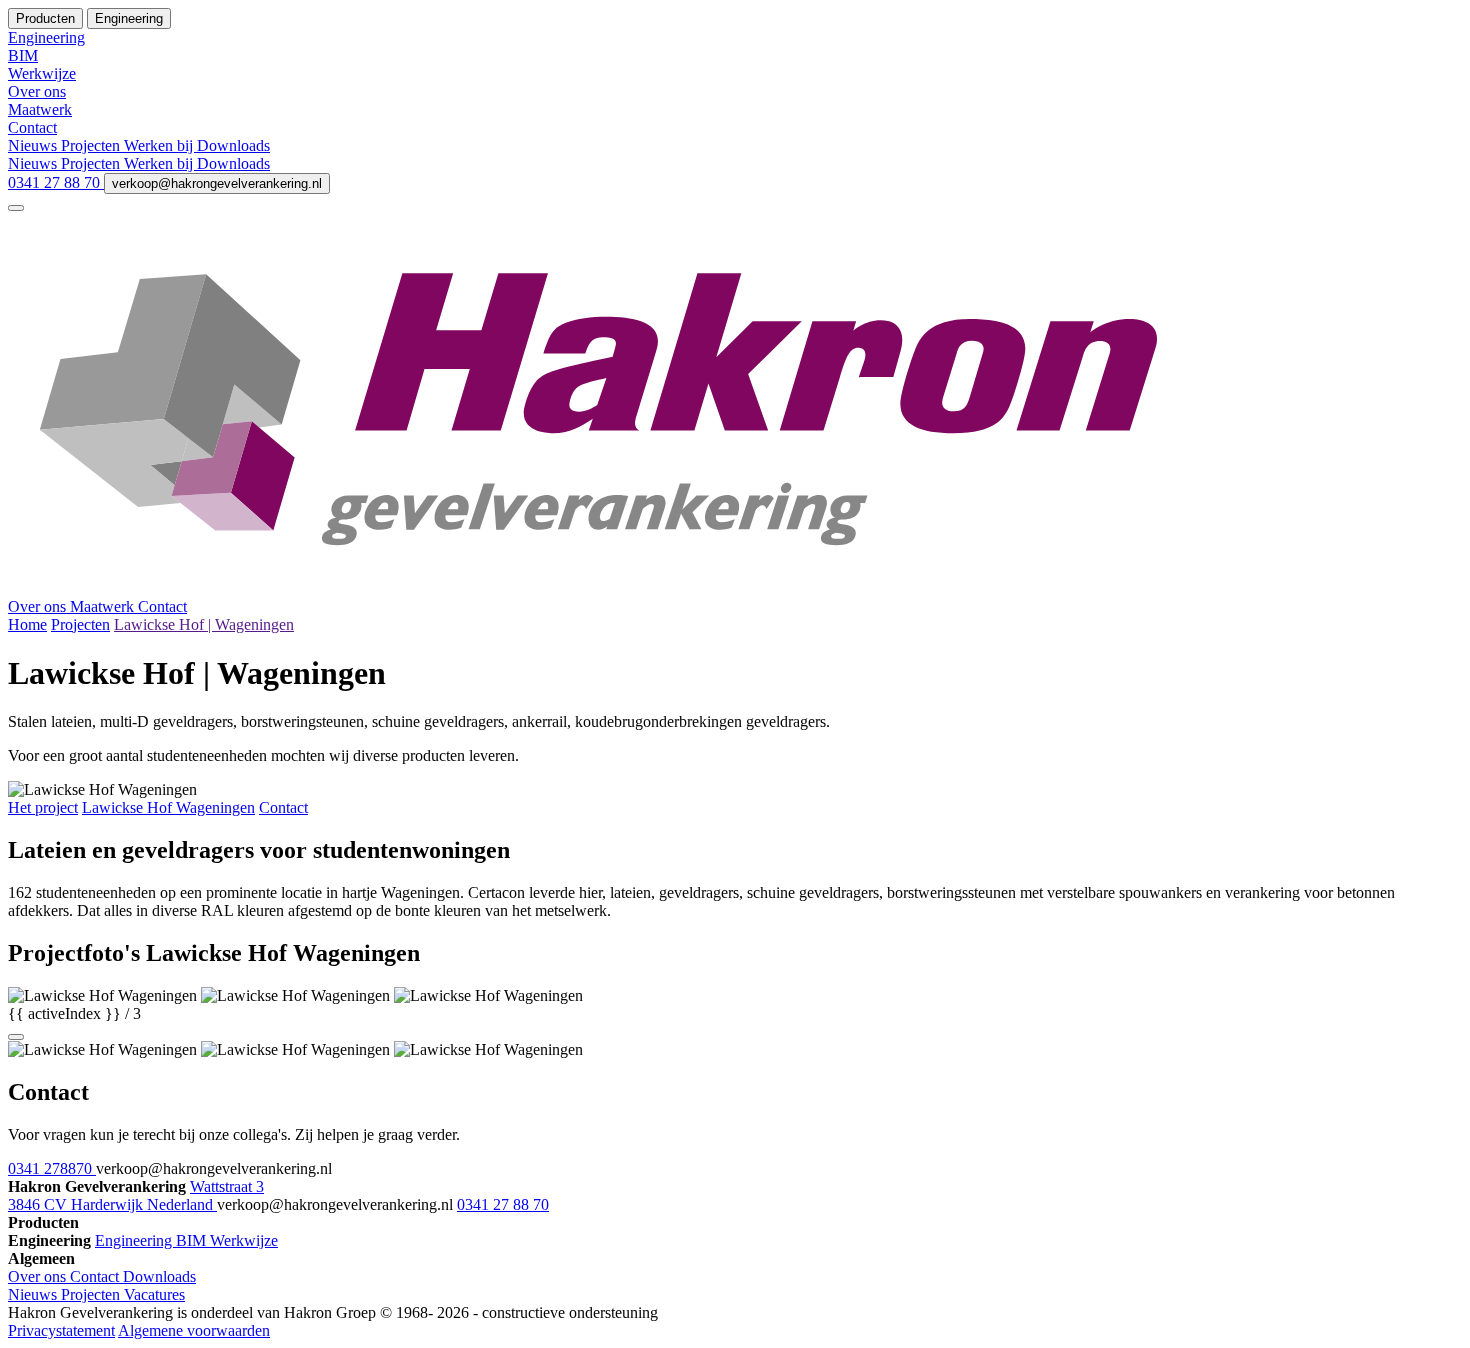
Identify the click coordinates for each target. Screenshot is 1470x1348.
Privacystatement (61, 1330)
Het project (43, 807)
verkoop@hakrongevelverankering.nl (217, 183)
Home (27, 624)
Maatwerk (104, 606)
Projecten (92, 145)
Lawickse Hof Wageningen (168, 807)
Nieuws (34, 145)
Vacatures (154, 1294)
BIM (193, 1240)
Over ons (39, 606)
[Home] (735, 588)
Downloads (233, 145)
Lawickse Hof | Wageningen (204, 624)
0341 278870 (52, 1168)
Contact (162, 606)
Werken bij (160, 145)
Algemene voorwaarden (194, 1330)
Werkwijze (244, 1240)
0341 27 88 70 (56, 182)
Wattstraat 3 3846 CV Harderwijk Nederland (136, 1195)
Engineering (135, 1240)
